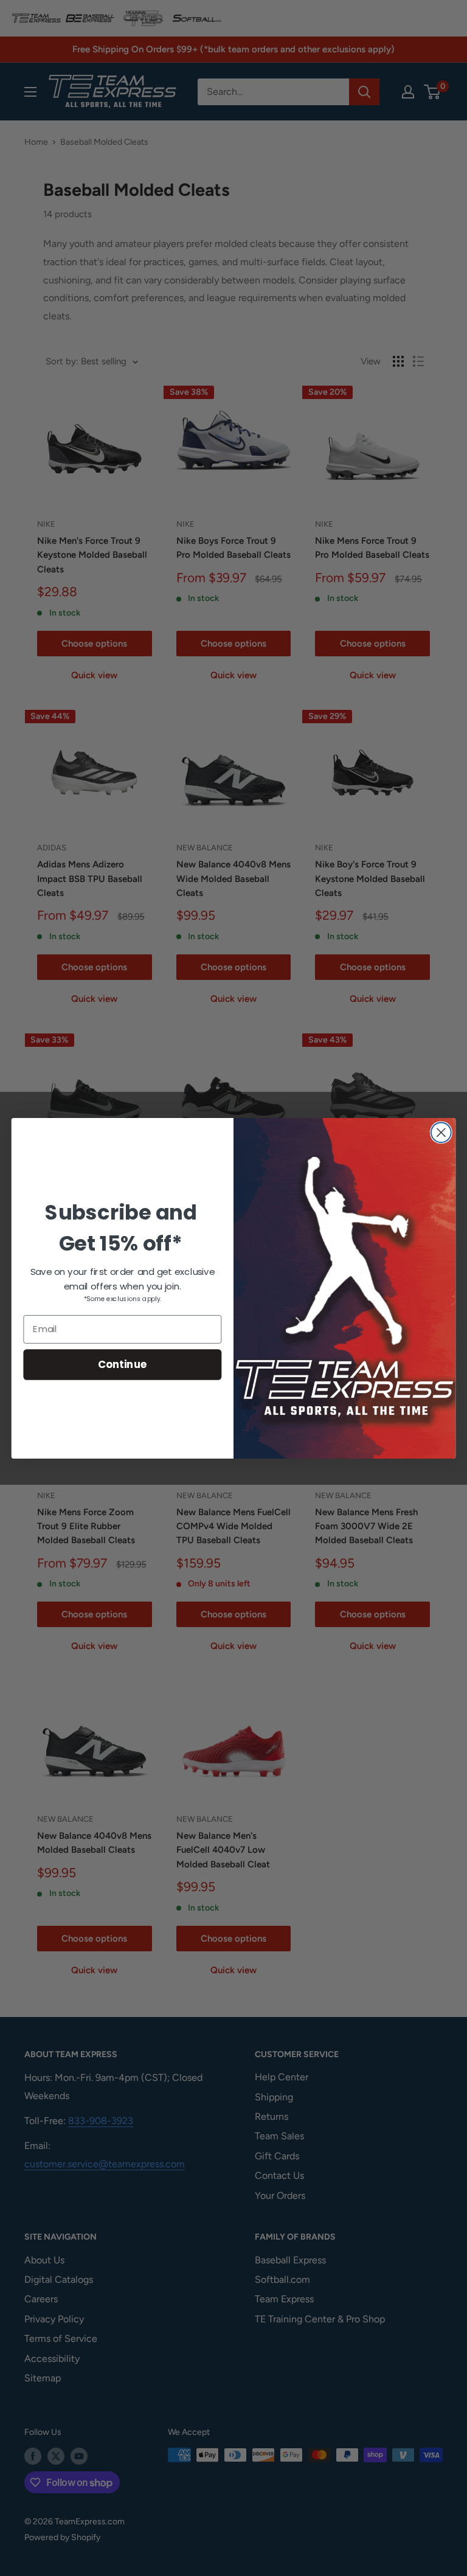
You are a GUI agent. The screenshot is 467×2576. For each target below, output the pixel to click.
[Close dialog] (441, 1132)
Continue (123, 1364)
